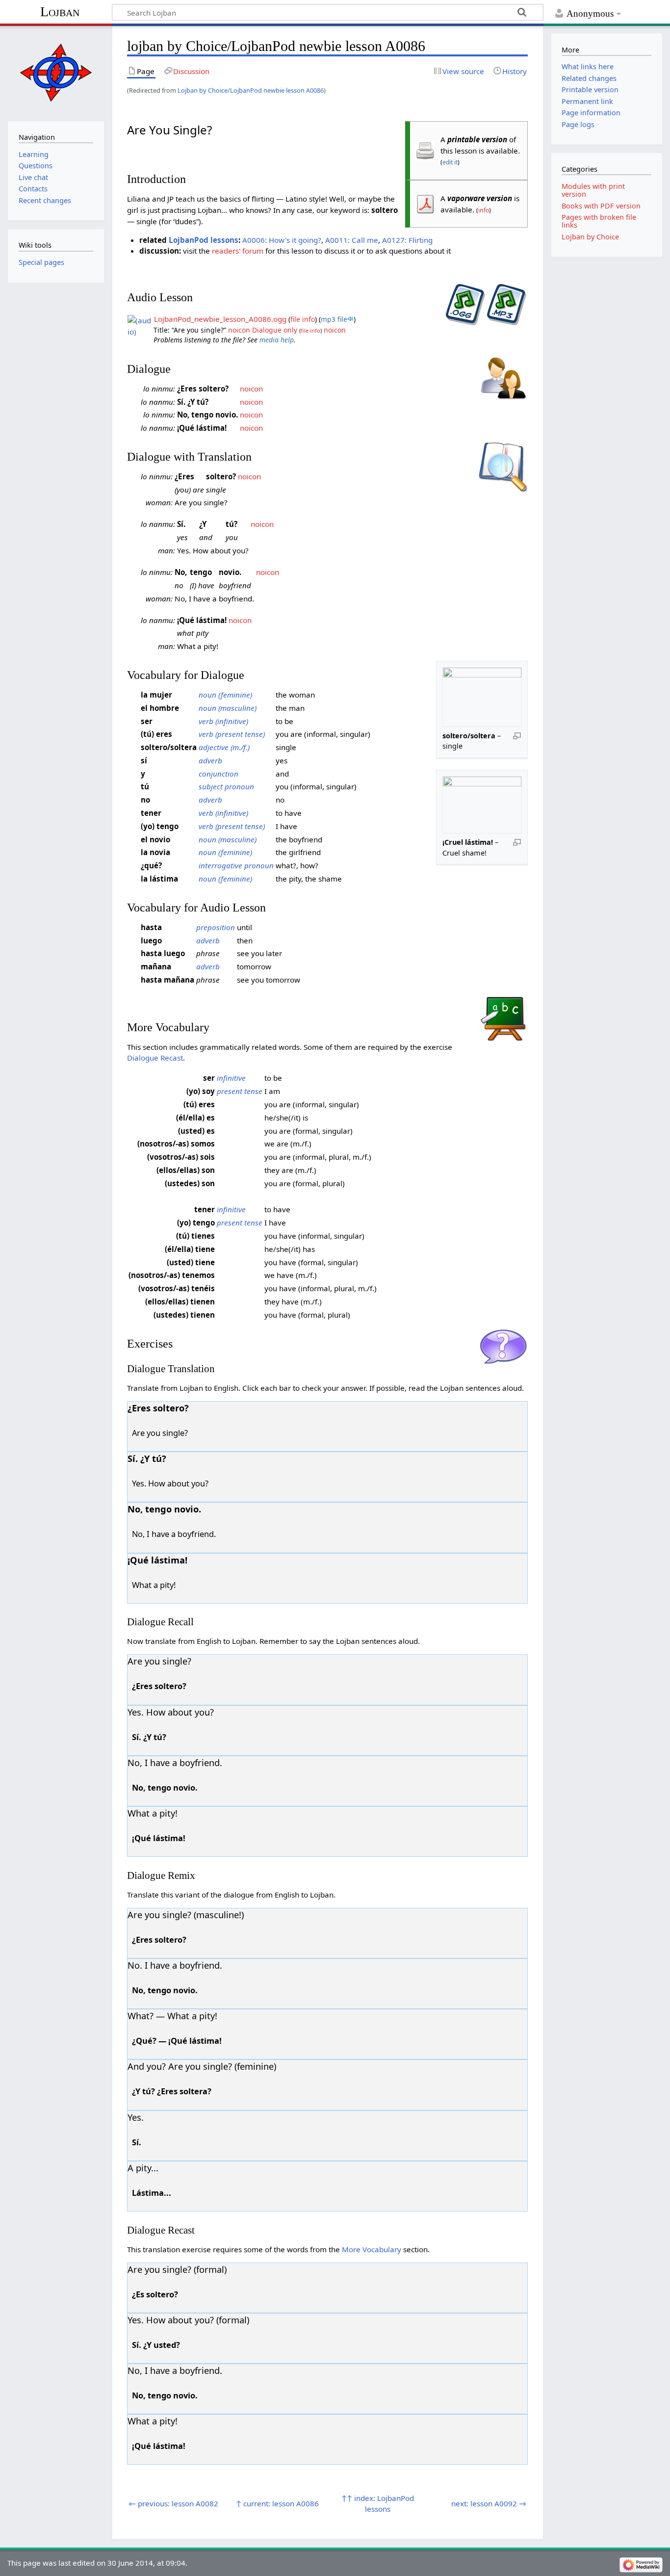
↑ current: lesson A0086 (277, 2503)
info (484, 210)
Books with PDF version (601, 206)
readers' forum (238, 251)
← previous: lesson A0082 (173, 2503)
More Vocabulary (372, 2249)
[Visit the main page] (56, 72)
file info (303, 319)
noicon (239, 330)
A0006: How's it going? (282, 240)
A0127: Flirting (407, 240)
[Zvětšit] (517, 735)
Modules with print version (593, 190)
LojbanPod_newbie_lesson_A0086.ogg (220, 319)
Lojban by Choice (590, 237)
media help (277, 340)
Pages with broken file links (599, 221)
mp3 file (334, 319)
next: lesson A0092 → (489, 2503)
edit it (450, 162)
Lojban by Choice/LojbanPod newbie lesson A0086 (251, 90)
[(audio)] (140, 325)
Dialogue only (275, 330)
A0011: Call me (352, 240)
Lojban (60, 12)
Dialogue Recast (155, 1058)
